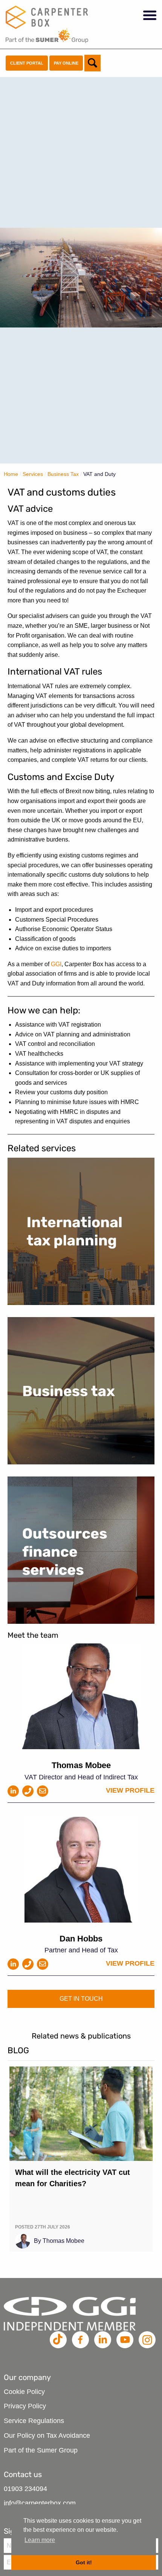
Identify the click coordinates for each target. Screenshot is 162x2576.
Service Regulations (34, 2421)
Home (11, 474)
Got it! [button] (84, 2562)
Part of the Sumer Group (41, 2450)
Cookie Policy (24, 2392)
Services (33, 474)
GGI (56, 964)
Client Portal (27, 63)
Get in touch (81, 1999)
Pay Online (66, 63)
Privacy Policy (25, 2406)
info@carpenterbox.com (40, 2503)
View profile (130, 1790)
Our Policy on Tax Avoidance (47, 2435)
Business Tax (63, 474)
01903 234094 (25, 2489)
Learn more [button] (40, 2540)
